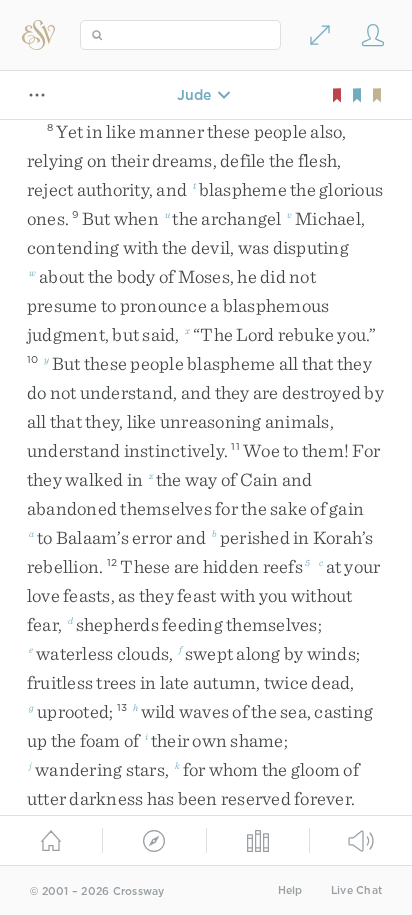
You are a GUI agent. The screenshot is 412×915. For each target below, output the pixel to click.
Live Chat (356, 890)
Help (290, 890)
